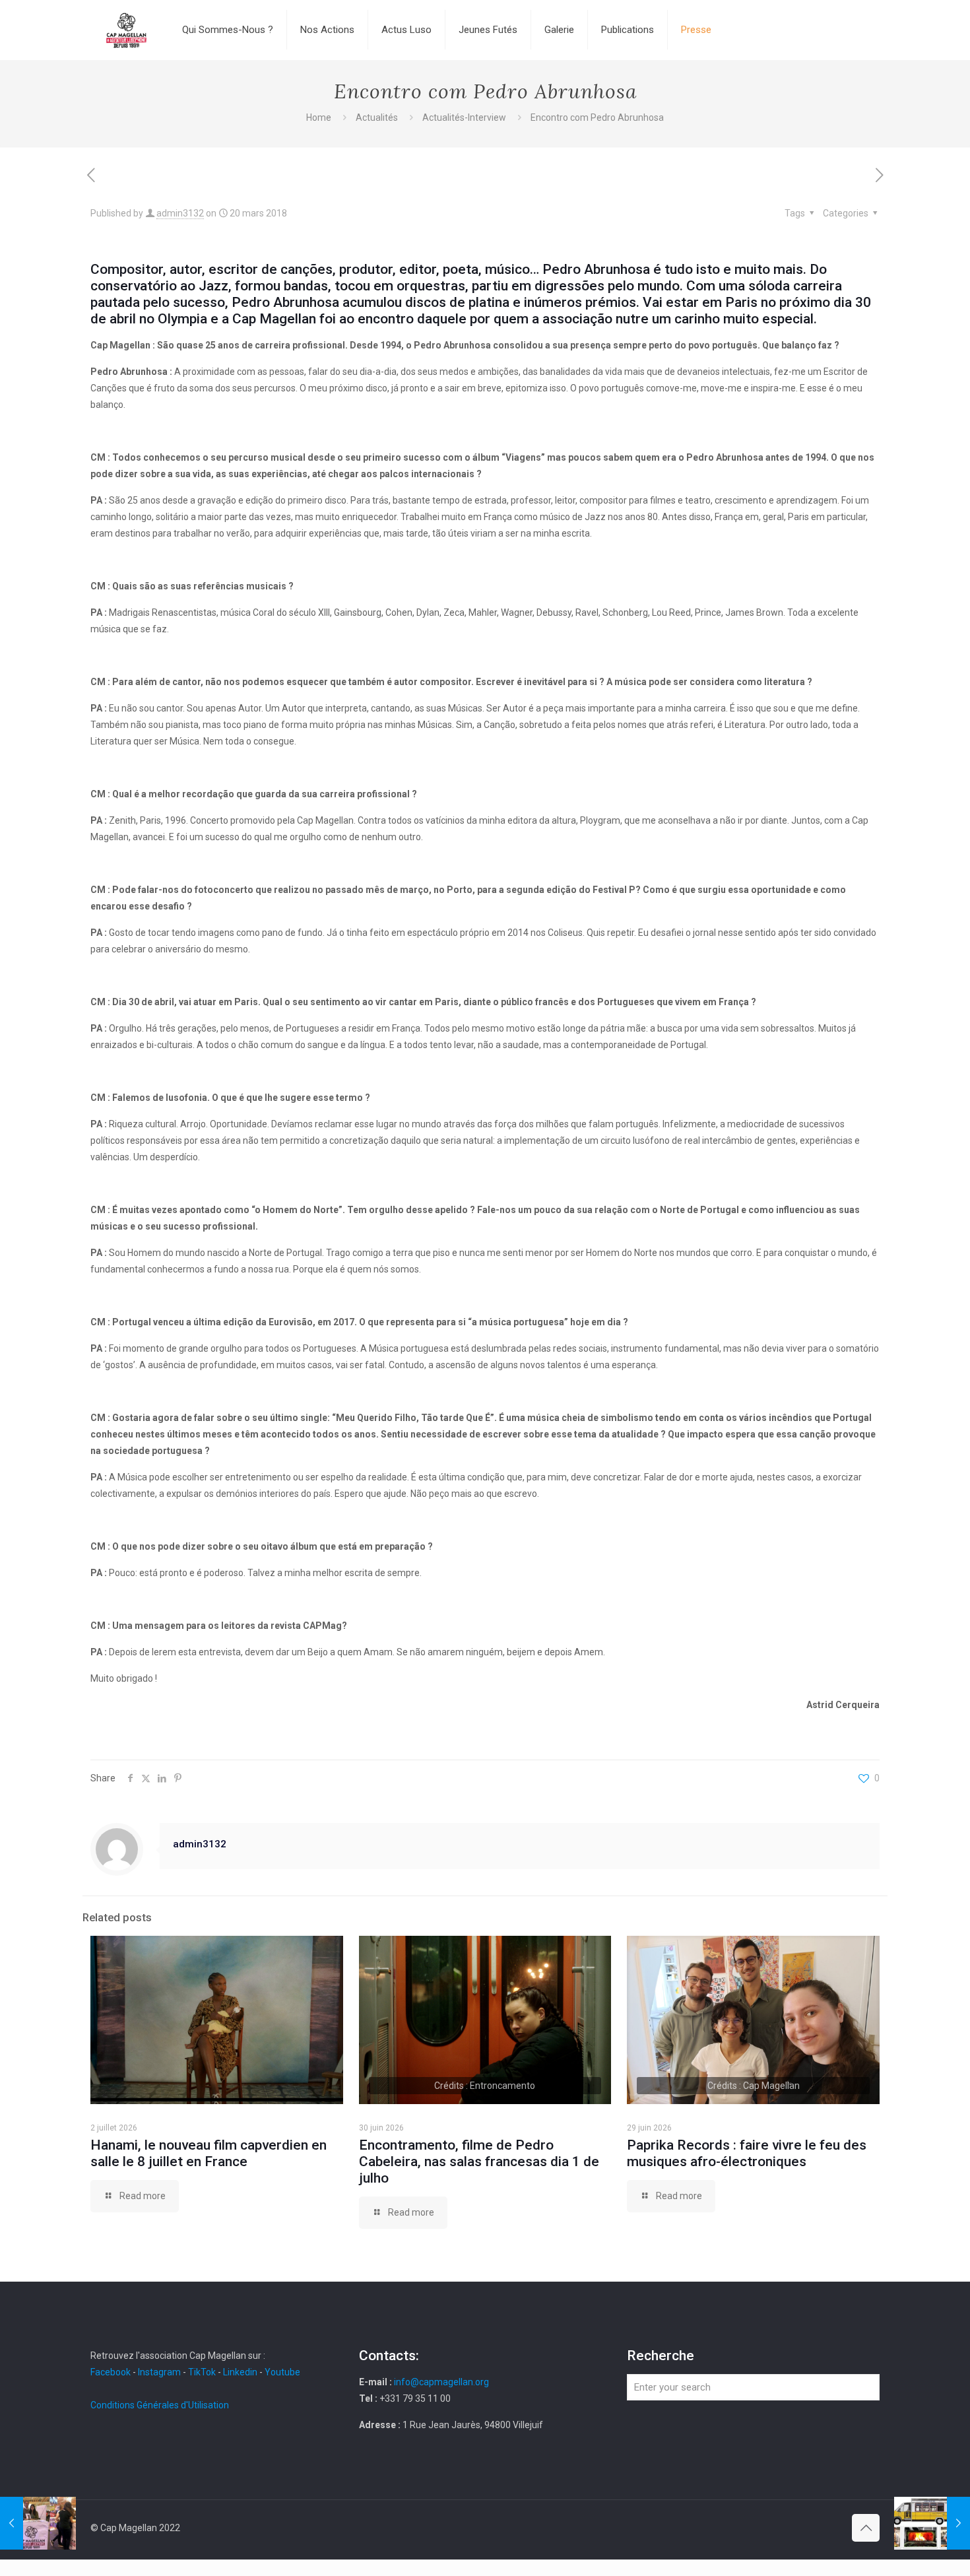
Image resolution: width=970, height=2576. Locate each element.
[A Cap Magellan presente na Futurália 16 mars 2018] (38, 2523)
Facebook (112, 2372)
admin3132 (180, 213)
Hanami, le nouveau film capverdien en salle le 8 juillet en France (209, 2153)
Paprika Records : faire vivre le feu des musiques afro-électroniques (747, 2153)
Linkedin (240, 2372)
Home (319, 117)
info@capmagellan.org (441, 2382)
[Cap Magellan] (126, 30)
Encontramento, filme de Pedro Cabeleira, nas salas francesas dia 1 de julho (479, 2162)
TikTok (202, 2372)
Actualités (377, 117)
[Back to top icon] (866, 2528)
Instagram (159, 2372)
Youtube (282, 2372)
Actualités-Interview (464, 117)
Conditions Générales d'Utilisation (160, 2405)
